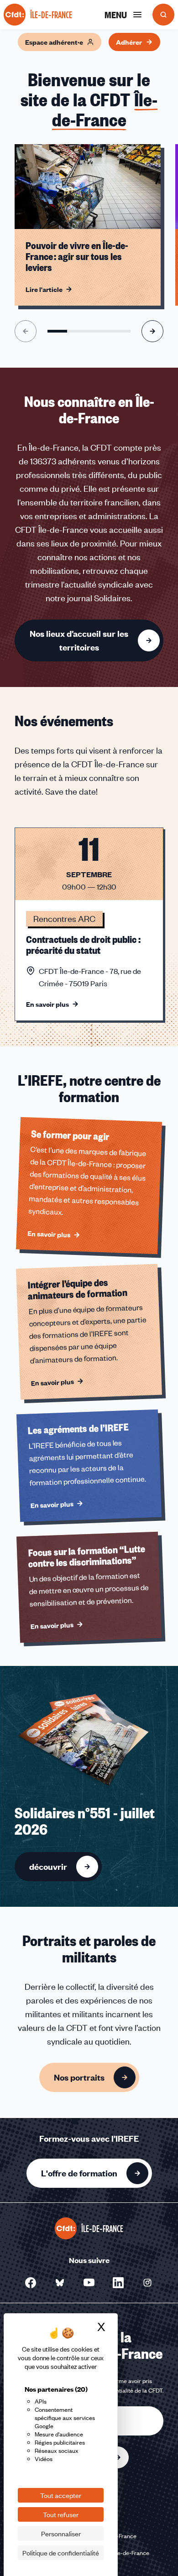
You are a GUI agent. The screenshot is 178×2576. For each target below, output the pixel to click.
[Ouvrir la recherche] (163, 15)
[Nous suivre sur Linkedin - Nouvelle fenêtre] (118, 2283)
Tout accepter (61, 2495)
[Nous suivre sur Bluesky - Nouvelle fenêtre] (60, 2283)
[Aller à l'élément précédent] (26, 331)
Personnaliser (61, 2534)
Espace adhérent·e (54, 42)
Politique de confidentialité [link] (61, 2553)
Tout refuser (61, 2514)
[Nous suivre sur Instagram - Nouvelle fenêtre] (147, 2283)
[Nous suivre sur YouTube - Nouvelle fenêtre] (89, 2283)
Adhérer (129, 42)
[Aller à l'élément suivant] (152, 331)
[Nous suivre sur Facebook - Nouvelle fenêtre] (31, 2283)
